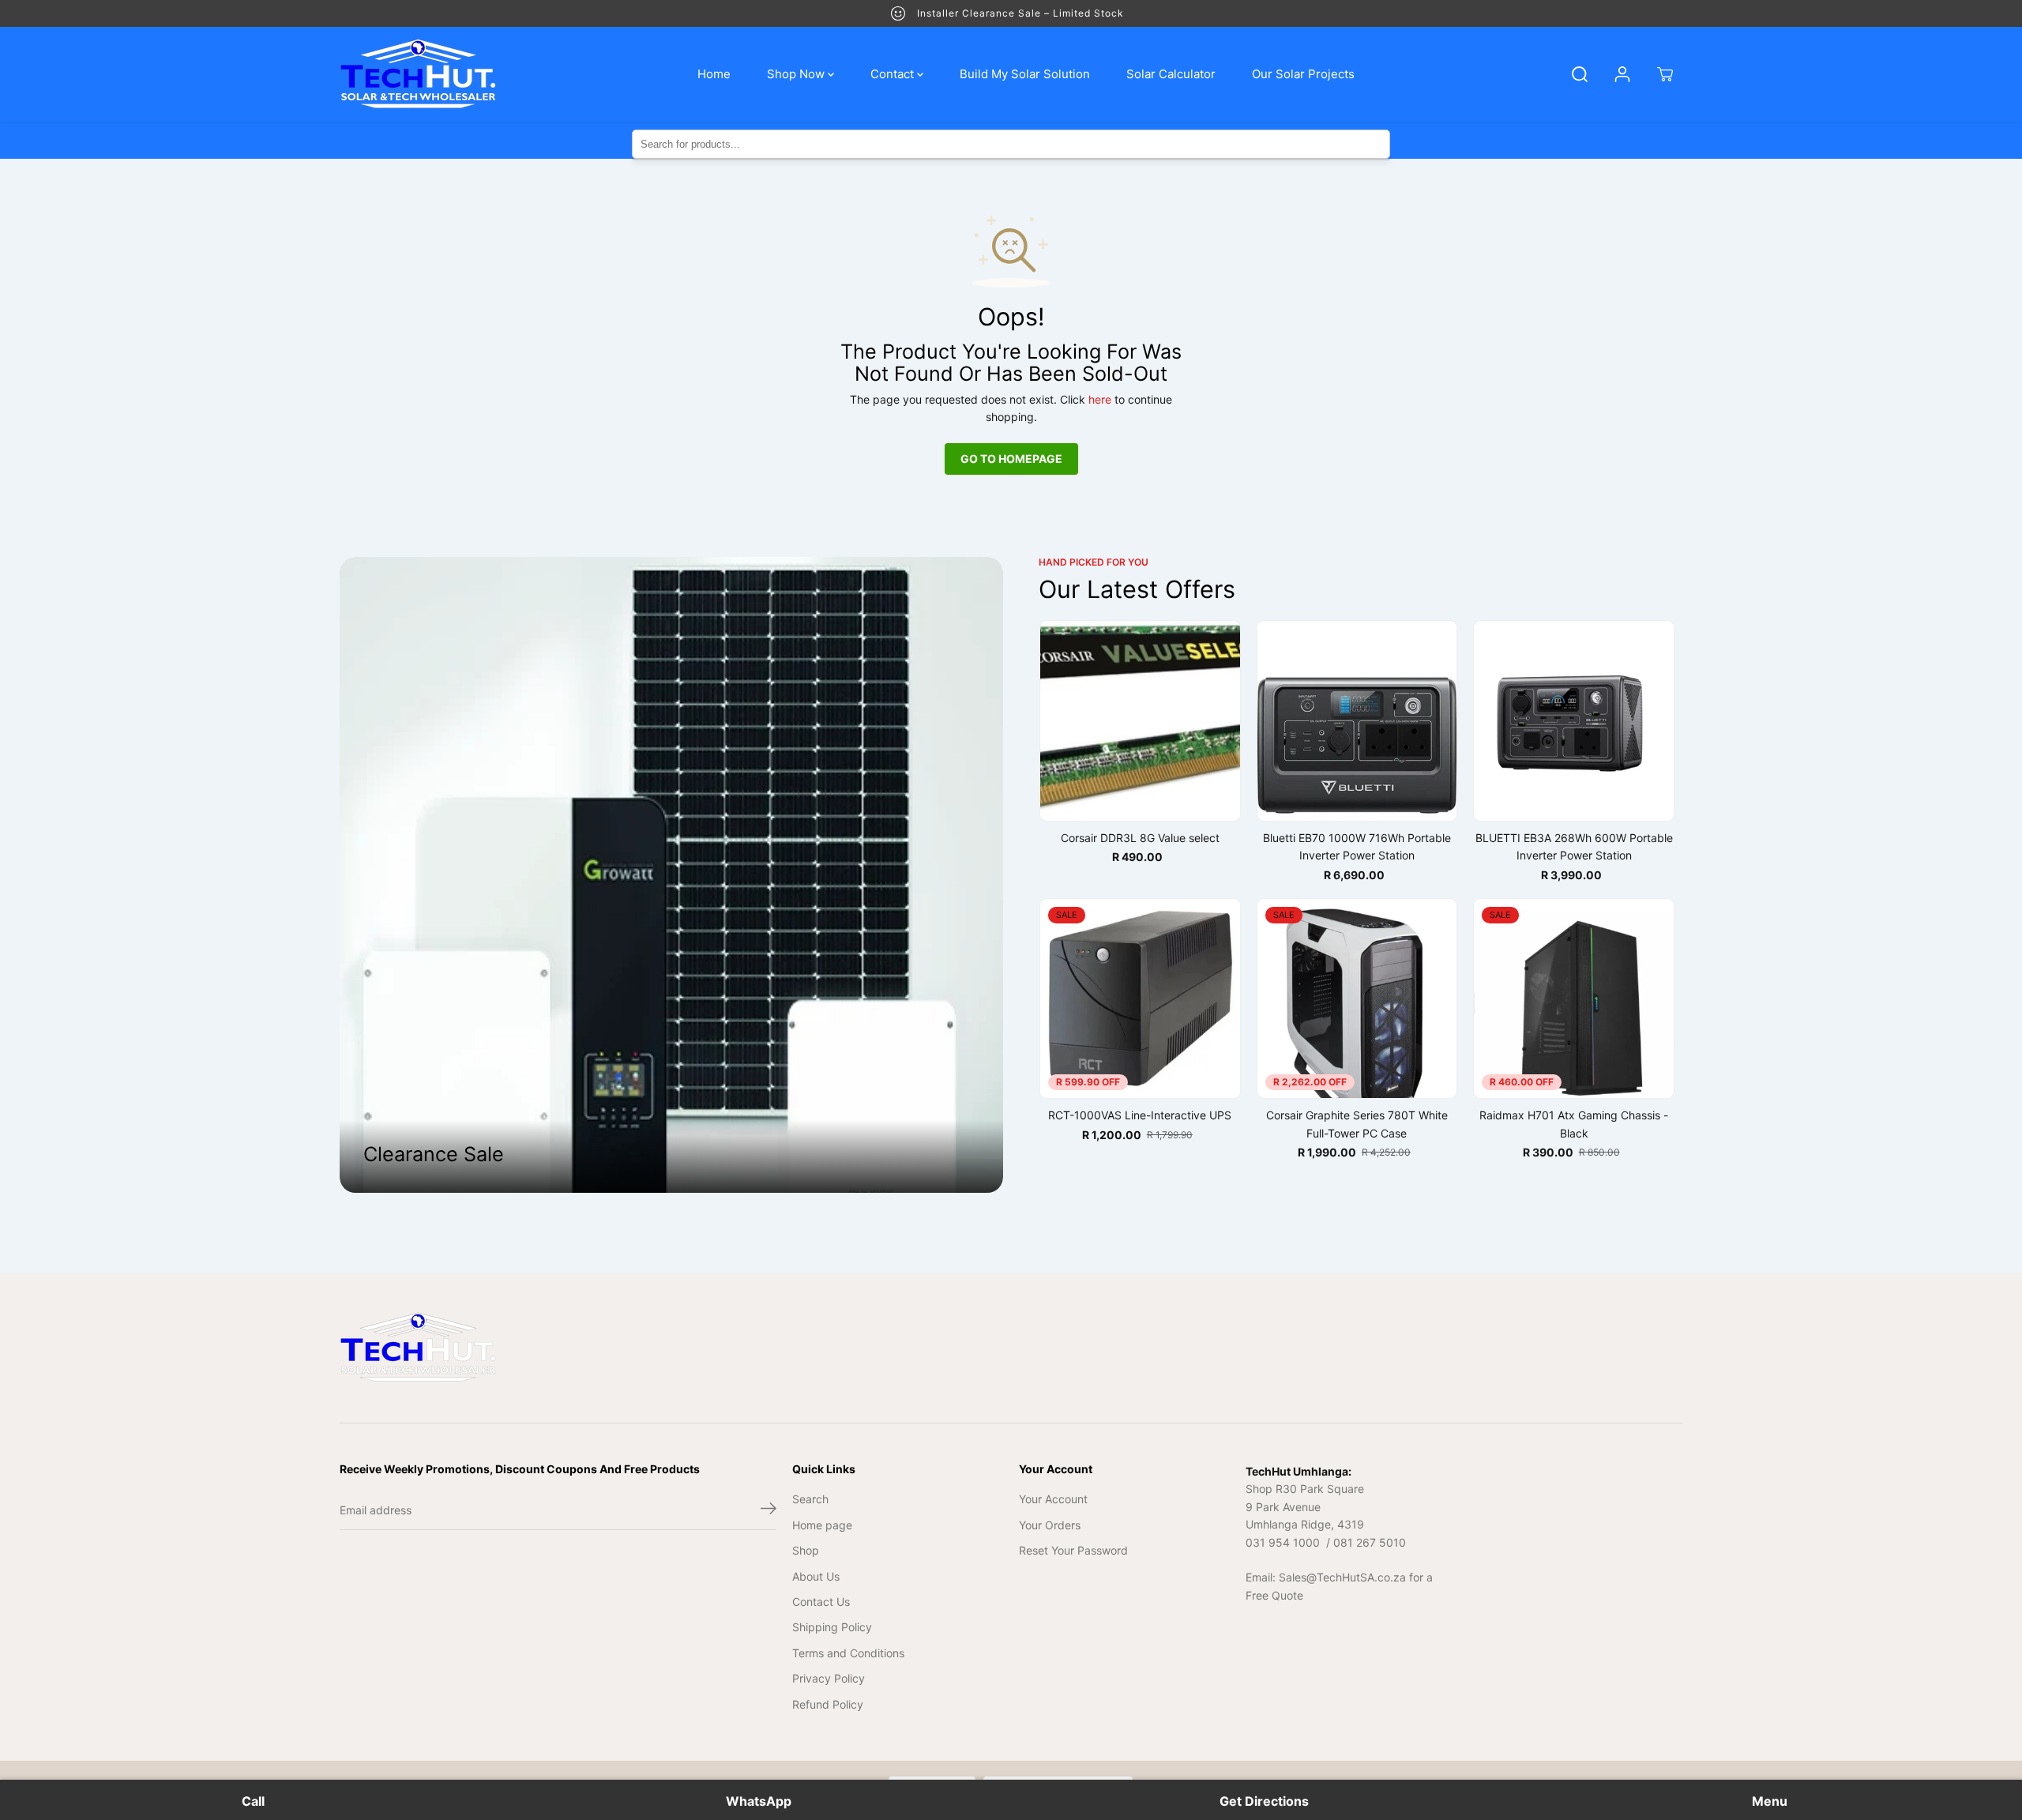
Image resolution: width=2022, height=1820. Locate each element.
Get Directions (1264, 1801)
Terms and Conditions (848, 1653)
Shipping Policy (832, 1627)
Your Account (1053, 1499)
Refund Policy (828, 1704)
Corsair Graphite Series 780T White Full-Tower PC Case (1357, 1124)
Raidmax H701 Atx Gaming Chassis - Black (1574, 1124)
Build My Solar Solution (1025, 74)
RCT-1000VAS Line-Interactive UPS (1140, 1115)
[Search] (1580, 74)
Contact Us (821, 1602)
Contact (894, 74)
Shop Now (797, 74)
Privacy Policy (829, 1678)
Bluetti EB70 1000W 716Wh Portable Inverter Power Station (1357, 846)
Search (810, 1499)
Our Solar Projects (1303, 74)
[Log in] (1622, 74)
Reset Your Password (1073, 1550)
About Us (816, 1576)
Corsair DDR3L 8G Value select (1140, 838)
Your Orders (1050, 1525)
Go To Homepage (1011, 459)
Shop (806, 1550)
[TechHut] (419, 74)
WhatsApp (759, 1801)
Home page (822, 1525)
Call (253, 1801)
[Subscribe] (769, 1510)
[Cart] (1665, 74)
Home (714, 74)
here (1100, 399)
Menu (1770, 1801)
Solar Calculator (1171, 74)
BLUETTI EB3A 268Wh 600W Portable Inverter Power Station (1574, 846)
